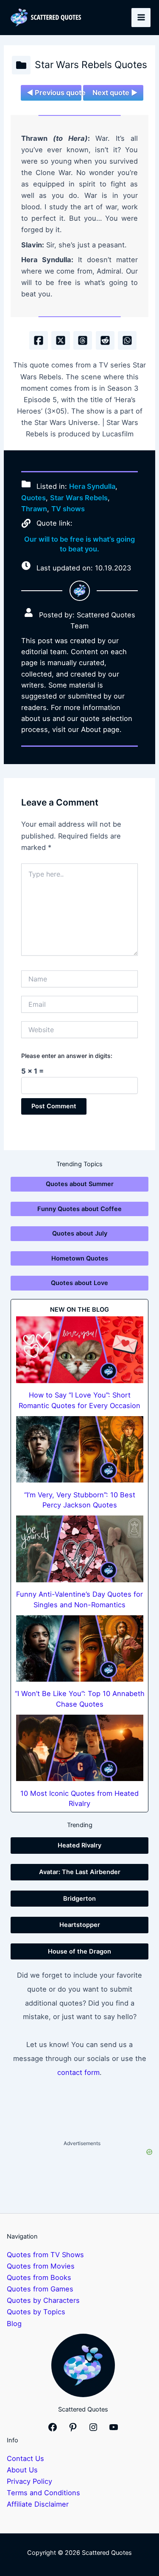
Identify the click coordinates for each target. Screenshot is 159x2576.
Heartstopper (80, 1925)
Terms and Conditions (43, 2493)
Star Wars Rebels (79, 498)
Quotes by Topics (36, 2312)
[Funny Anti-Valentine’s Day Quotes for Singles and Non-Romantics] (80, 1549)
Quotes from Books (39, 2277)
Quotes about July (80, 1233)
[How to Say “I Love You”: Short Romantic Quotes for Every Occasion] (80, 1350)
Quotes (33, 498)
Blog (14, 2324)
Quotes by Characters (43, 2300)
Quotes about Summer (80, 1184)
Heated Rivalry (79, 1845)
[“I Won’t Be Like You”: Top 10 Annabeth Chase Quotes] (80, 1648)
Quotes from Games (40, 2289)
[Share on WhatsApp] (127, 340)
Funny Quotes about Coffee (79, 1209)
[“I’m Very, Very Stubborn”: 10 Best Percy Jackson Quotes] (80, 1449)
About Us (22, 2470)
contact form (78, 2072)
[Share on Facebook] (39, 340)
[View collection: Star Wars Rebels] (21, 65)
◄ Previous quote (54, 93)
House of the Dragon (79, 1951)
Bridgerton (79, 1899)
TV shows (68, 509)
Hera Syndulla (92, 486)
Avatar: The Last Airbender (80, 1872)
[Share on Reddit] (105, 340)
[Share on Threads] (83, 340)
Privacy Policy (29, 2481)
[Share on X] (61, 340)
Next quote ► (115, 93)
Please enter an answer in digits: (67, 1056)
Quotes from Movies (41, 2266)
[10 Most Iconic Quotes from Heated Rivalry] (80, 1748)
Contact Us (25, 2458)
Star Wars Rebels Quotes (91, 65)
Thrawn (34, 509)
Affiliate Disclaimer (38, 2504)
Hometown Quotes (80, 1258)
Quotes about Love (79, 1283)
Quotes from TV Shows (45, 2255)
